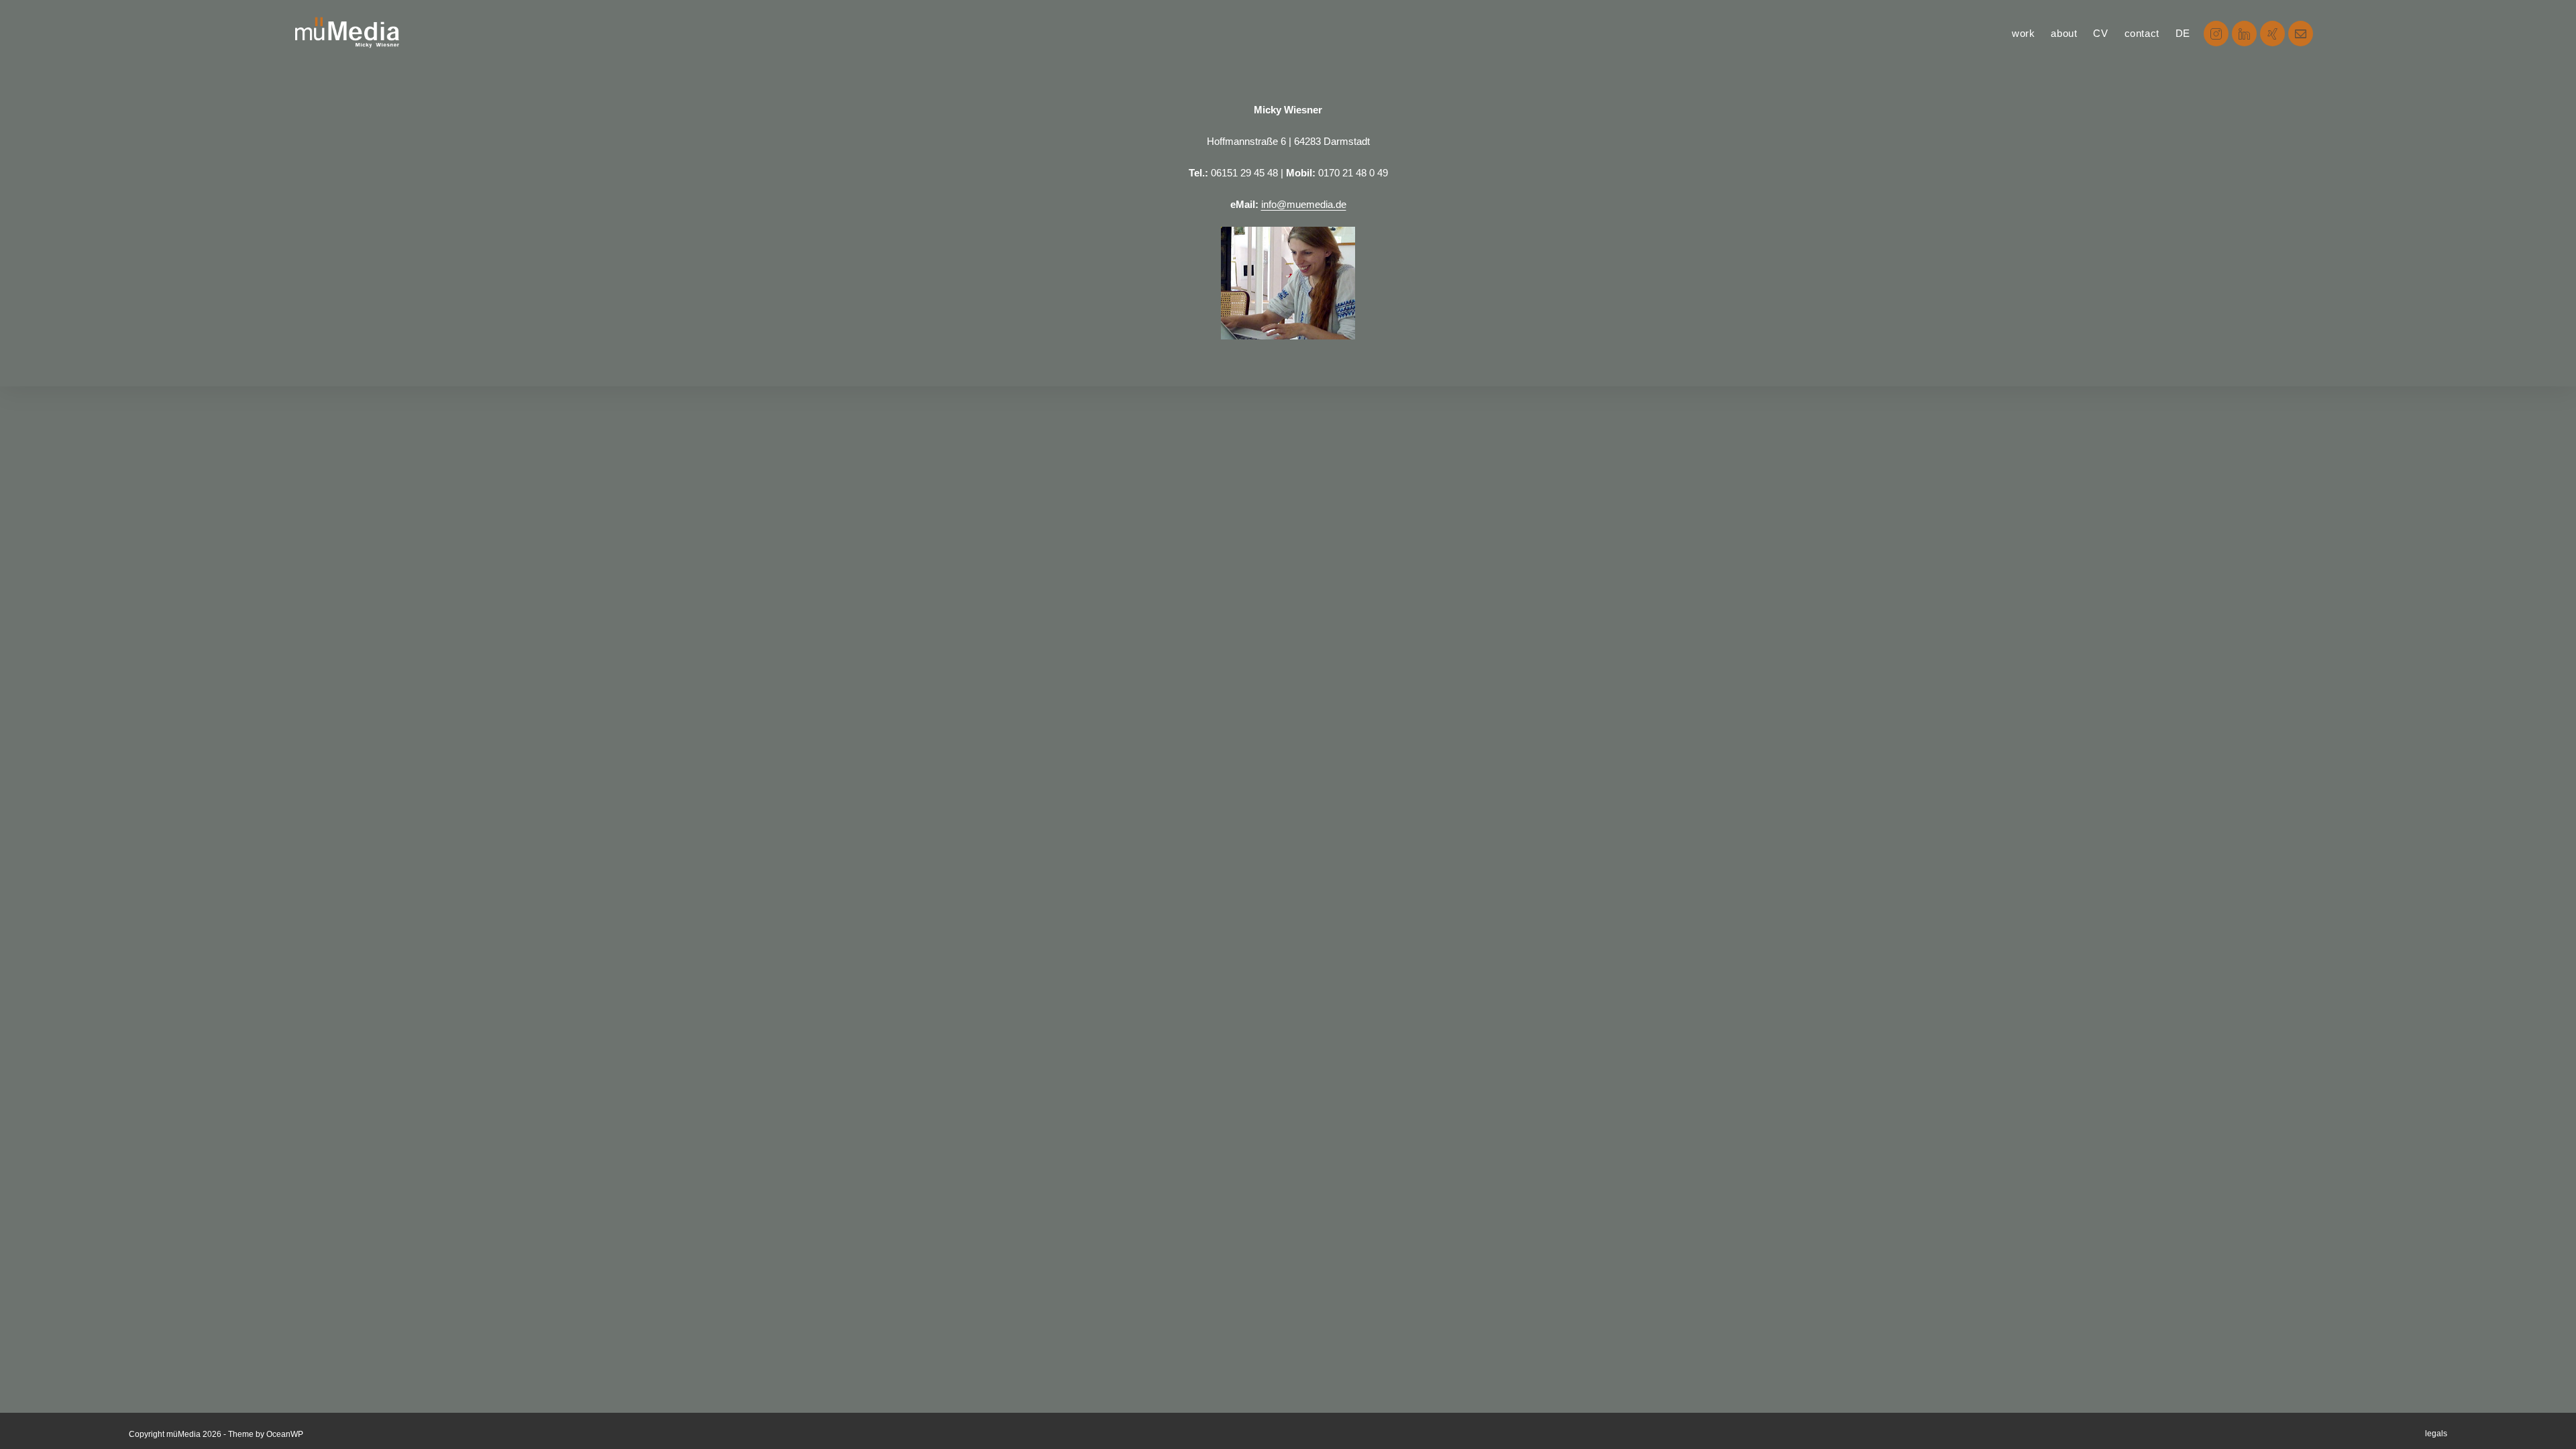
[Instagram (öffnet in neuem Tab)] (2216, 34)
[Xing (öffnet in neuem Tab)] (2272, 34)
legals (2436, 1434)
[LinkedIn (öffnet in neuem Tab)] (2244, 34)
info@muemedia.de (1304, 204)
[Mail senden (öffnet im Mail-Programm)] (2301, 34)
